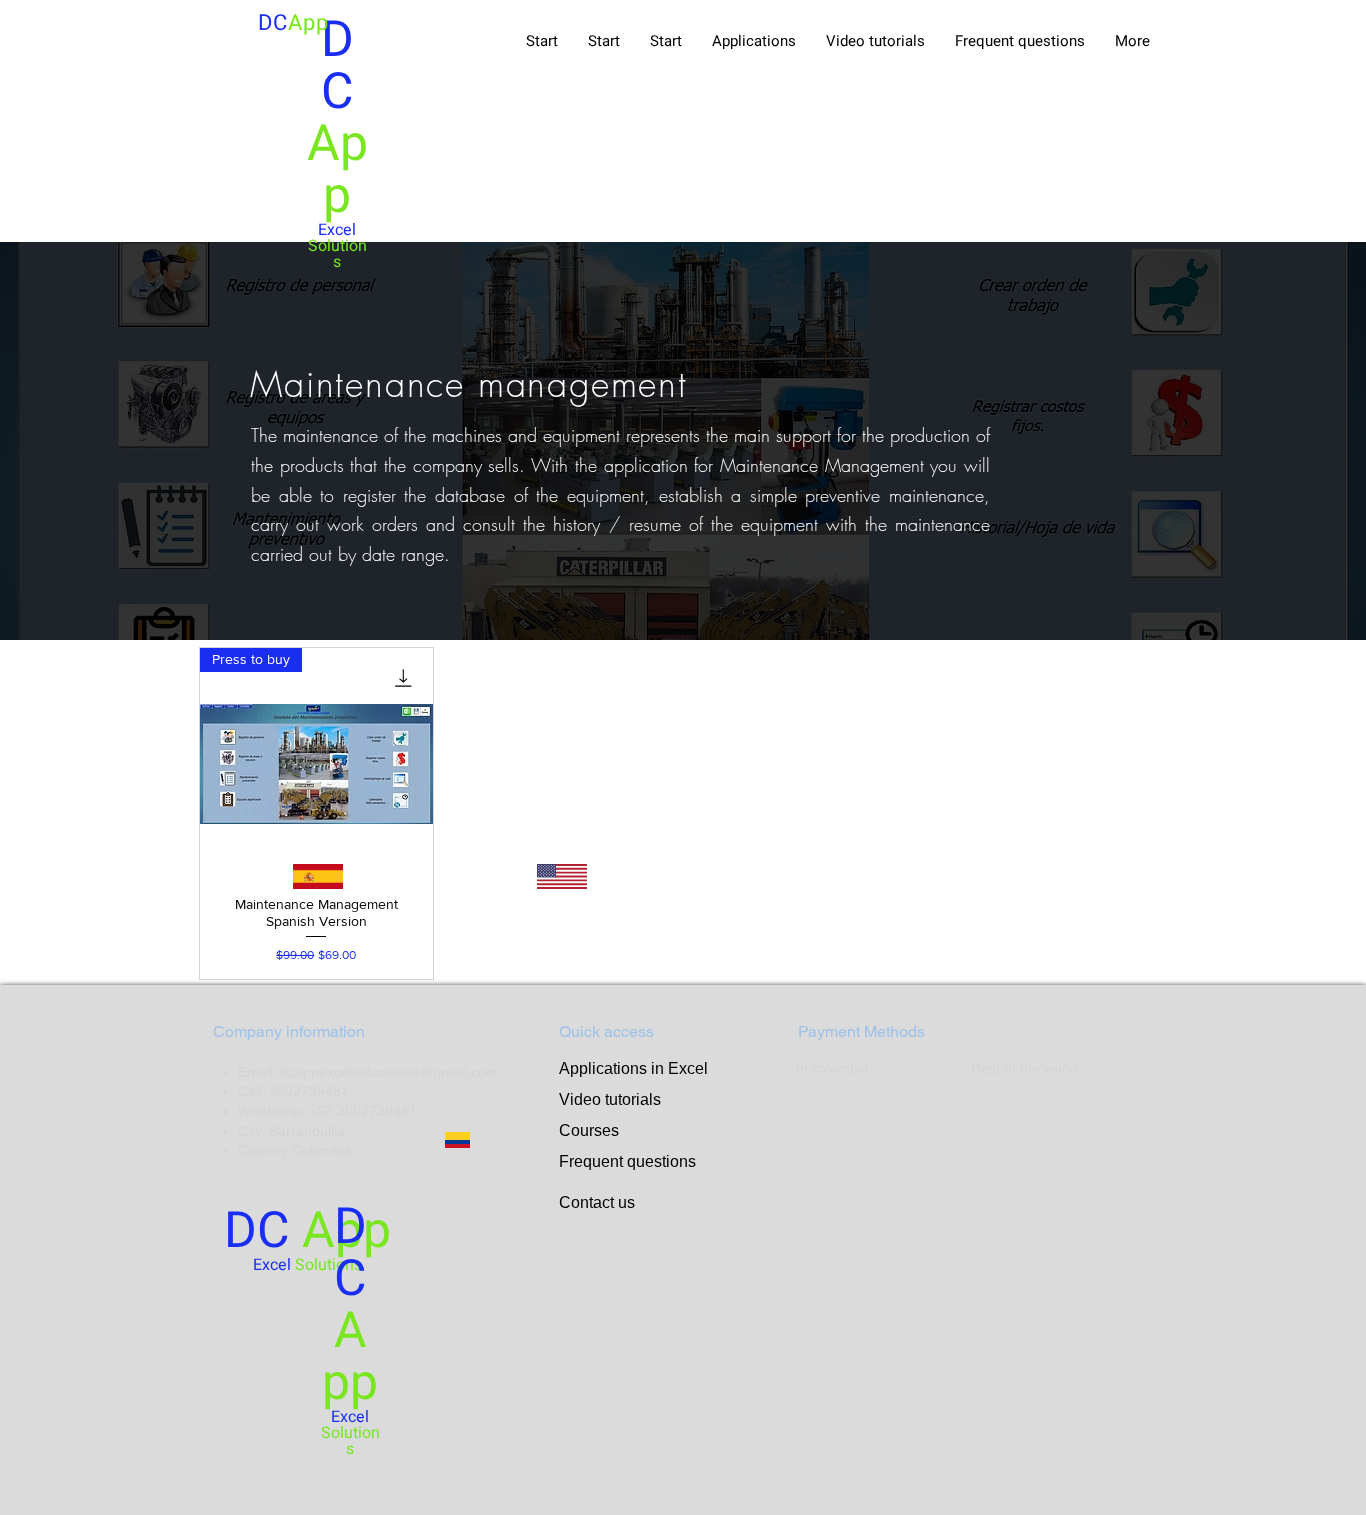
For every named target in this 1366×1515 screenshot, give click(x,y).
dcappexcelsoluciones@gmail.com (389, 1072)
